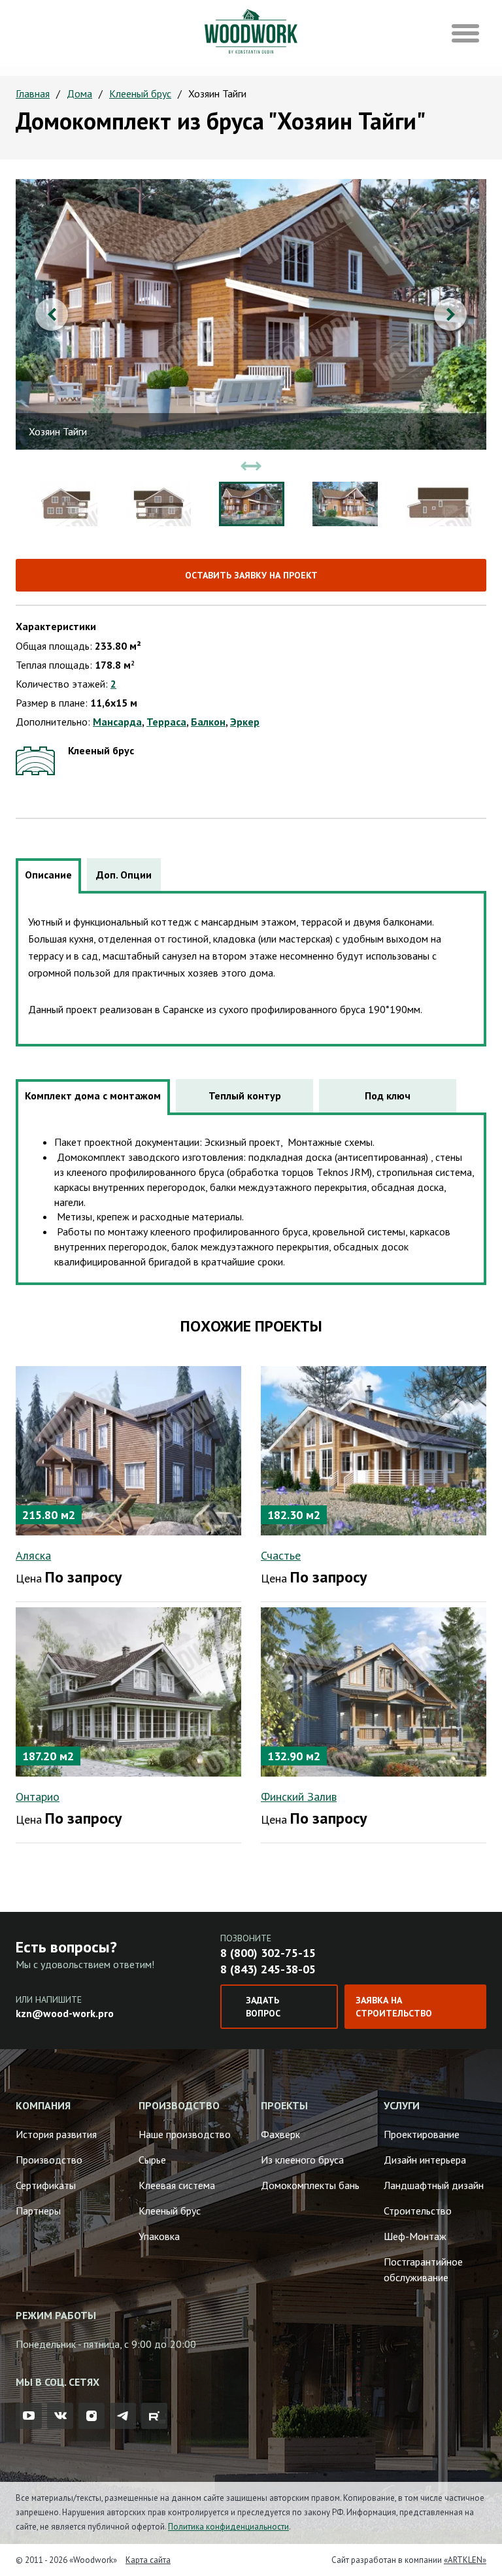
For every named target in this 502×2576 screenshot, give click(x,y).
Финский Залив (299, 1797)
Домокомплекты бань (310, 2185)
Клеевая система (177, 2185)
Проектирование (422, 2134)
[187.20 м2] (128, 1690)
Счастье (281, 1555)
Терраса (166, 722)
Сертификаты (46, 2185)
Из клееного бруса (302, 2160)
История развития (56, 2134)
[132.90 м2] (374, 1690)
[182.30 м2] (374, 1449)
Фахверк (280, 2134)
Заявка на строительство (394, 2007)
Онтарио (38, 1797)
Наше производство (185, 2134)
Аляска (33, 1555)
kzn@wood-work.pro (65, 2013)
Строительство (418, 2211)
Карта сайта (148, 2560)
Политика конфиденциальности (228, 2527)
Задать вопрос (263, 2007)
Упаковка (159, 2236)
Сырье (152, 2160)
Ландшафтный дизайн (434, 2185)
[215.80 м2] (128, 1449)
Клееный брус (140, 93)
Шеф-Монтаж (415, 2236)
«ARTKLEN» (465, 2560)
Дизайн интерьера (425, 2160)
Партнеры (38, 2211)
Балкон (208, 722)
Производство (49, 2160)
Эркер (245, 722)
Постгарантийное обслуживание (423, 2269)
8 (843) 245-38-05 (268, 1969)
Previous (52, 314)
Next (450, 314)
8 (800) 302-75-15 (268, 1953)
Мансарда (117, 722)
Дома (79, 93)
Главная (33, 93)
